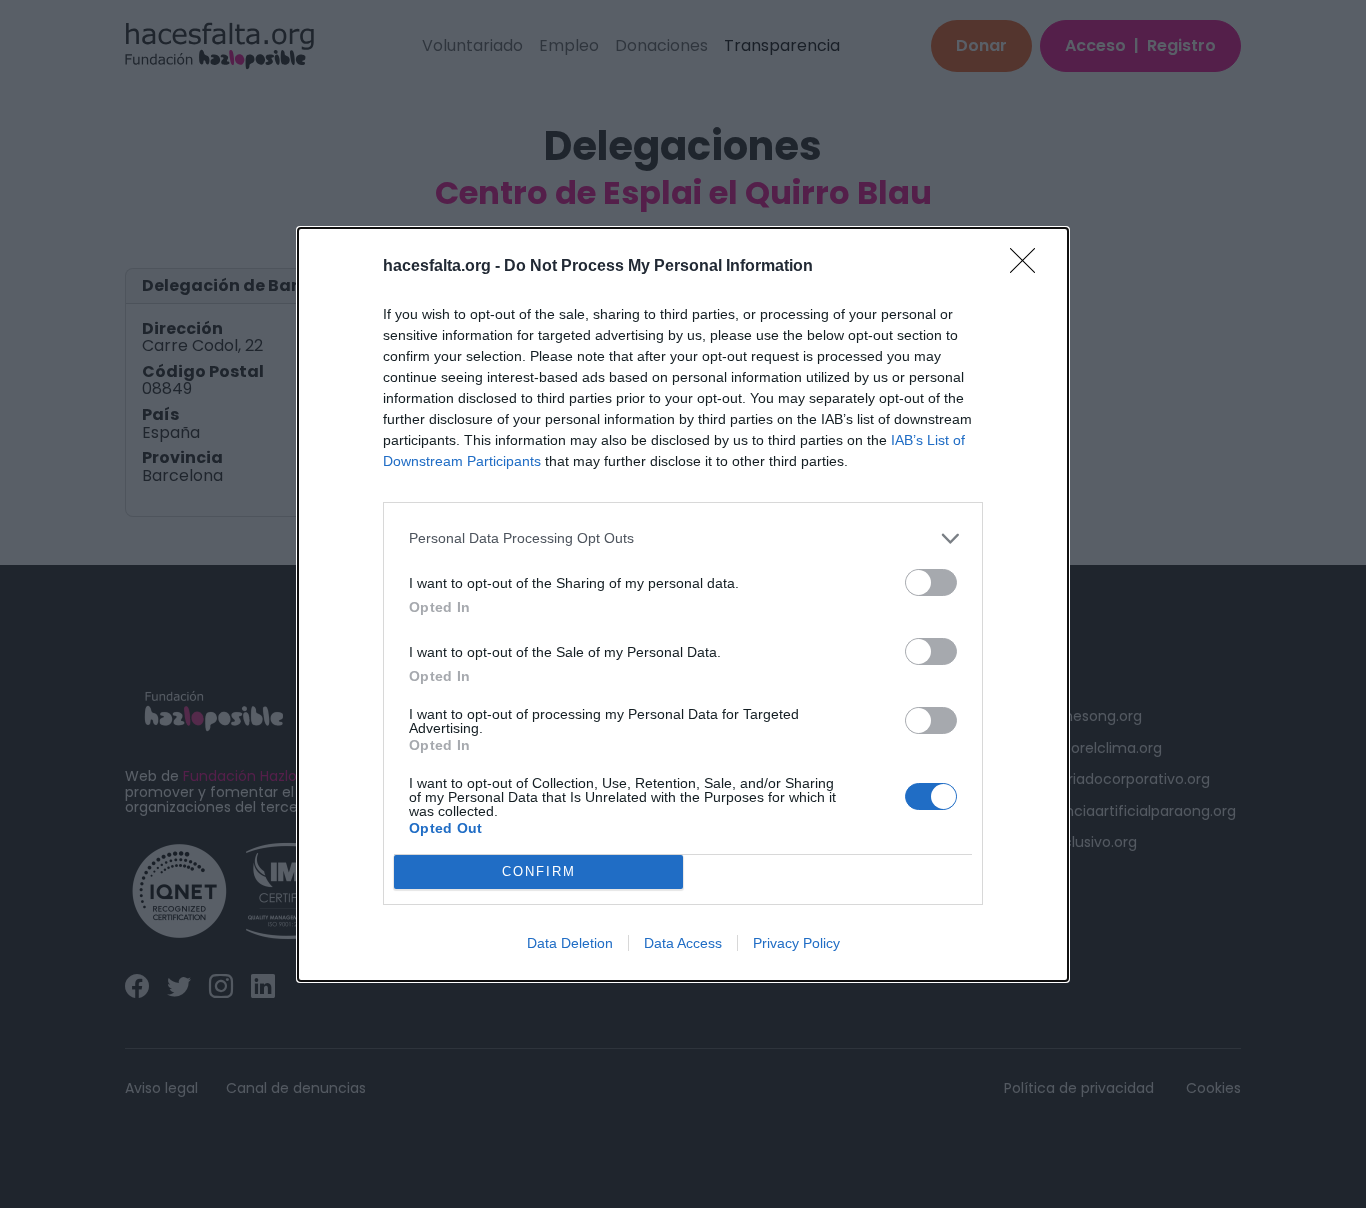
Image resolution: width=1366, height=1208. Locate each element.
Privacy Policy (796, 943)
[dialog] (683, 604)
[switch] (931, 582)
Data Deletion (570, 943)
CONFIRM (539, 871)
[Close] (1029, 267)
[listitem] (683, 538)
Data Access (683, 943)
